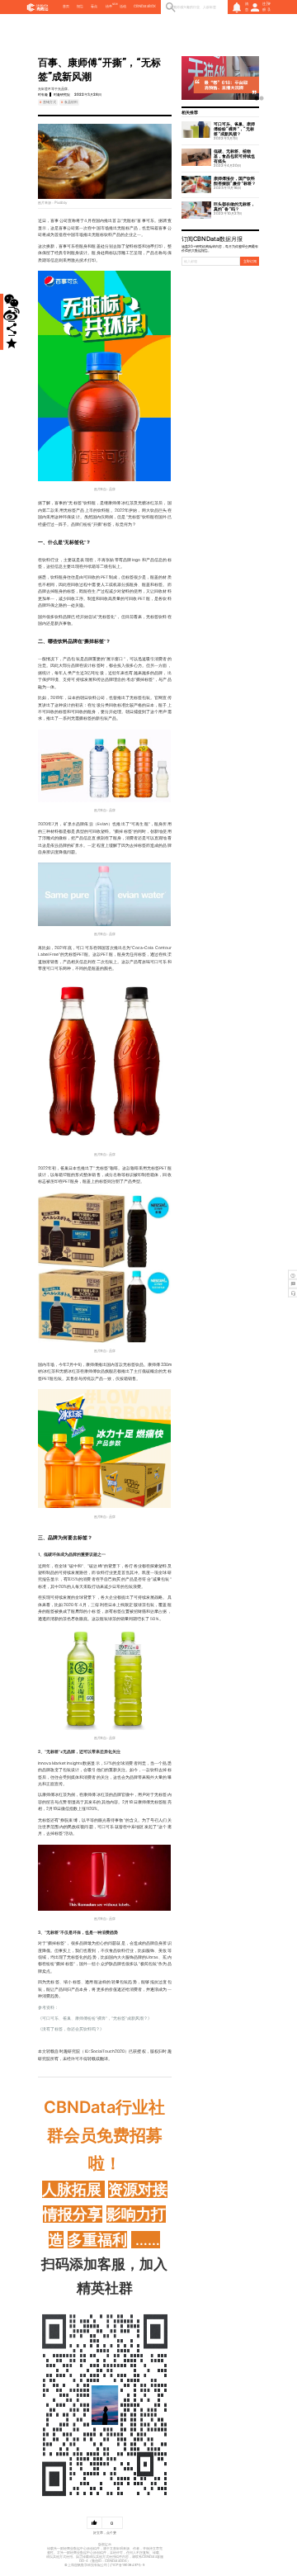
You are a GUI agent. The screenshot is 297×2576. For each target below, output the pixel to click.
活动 (123, 6)
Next (251, 78)
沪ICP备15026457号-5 (127, 2565)
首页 (66, 6)
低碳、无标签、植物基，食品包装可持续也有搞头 (234, 156)
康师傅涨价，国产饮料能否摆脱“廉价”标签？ (235, 181)
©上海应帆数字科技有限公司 (86, 2565)
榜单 (109, 6)
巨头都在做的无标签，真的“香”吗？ (234, 206)
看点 (94, 6)
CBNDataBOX (145, 6)
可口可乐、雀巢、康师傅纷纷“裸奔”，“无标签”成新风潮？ (234, 129)
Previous (190, 78)
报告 (80, 6)
